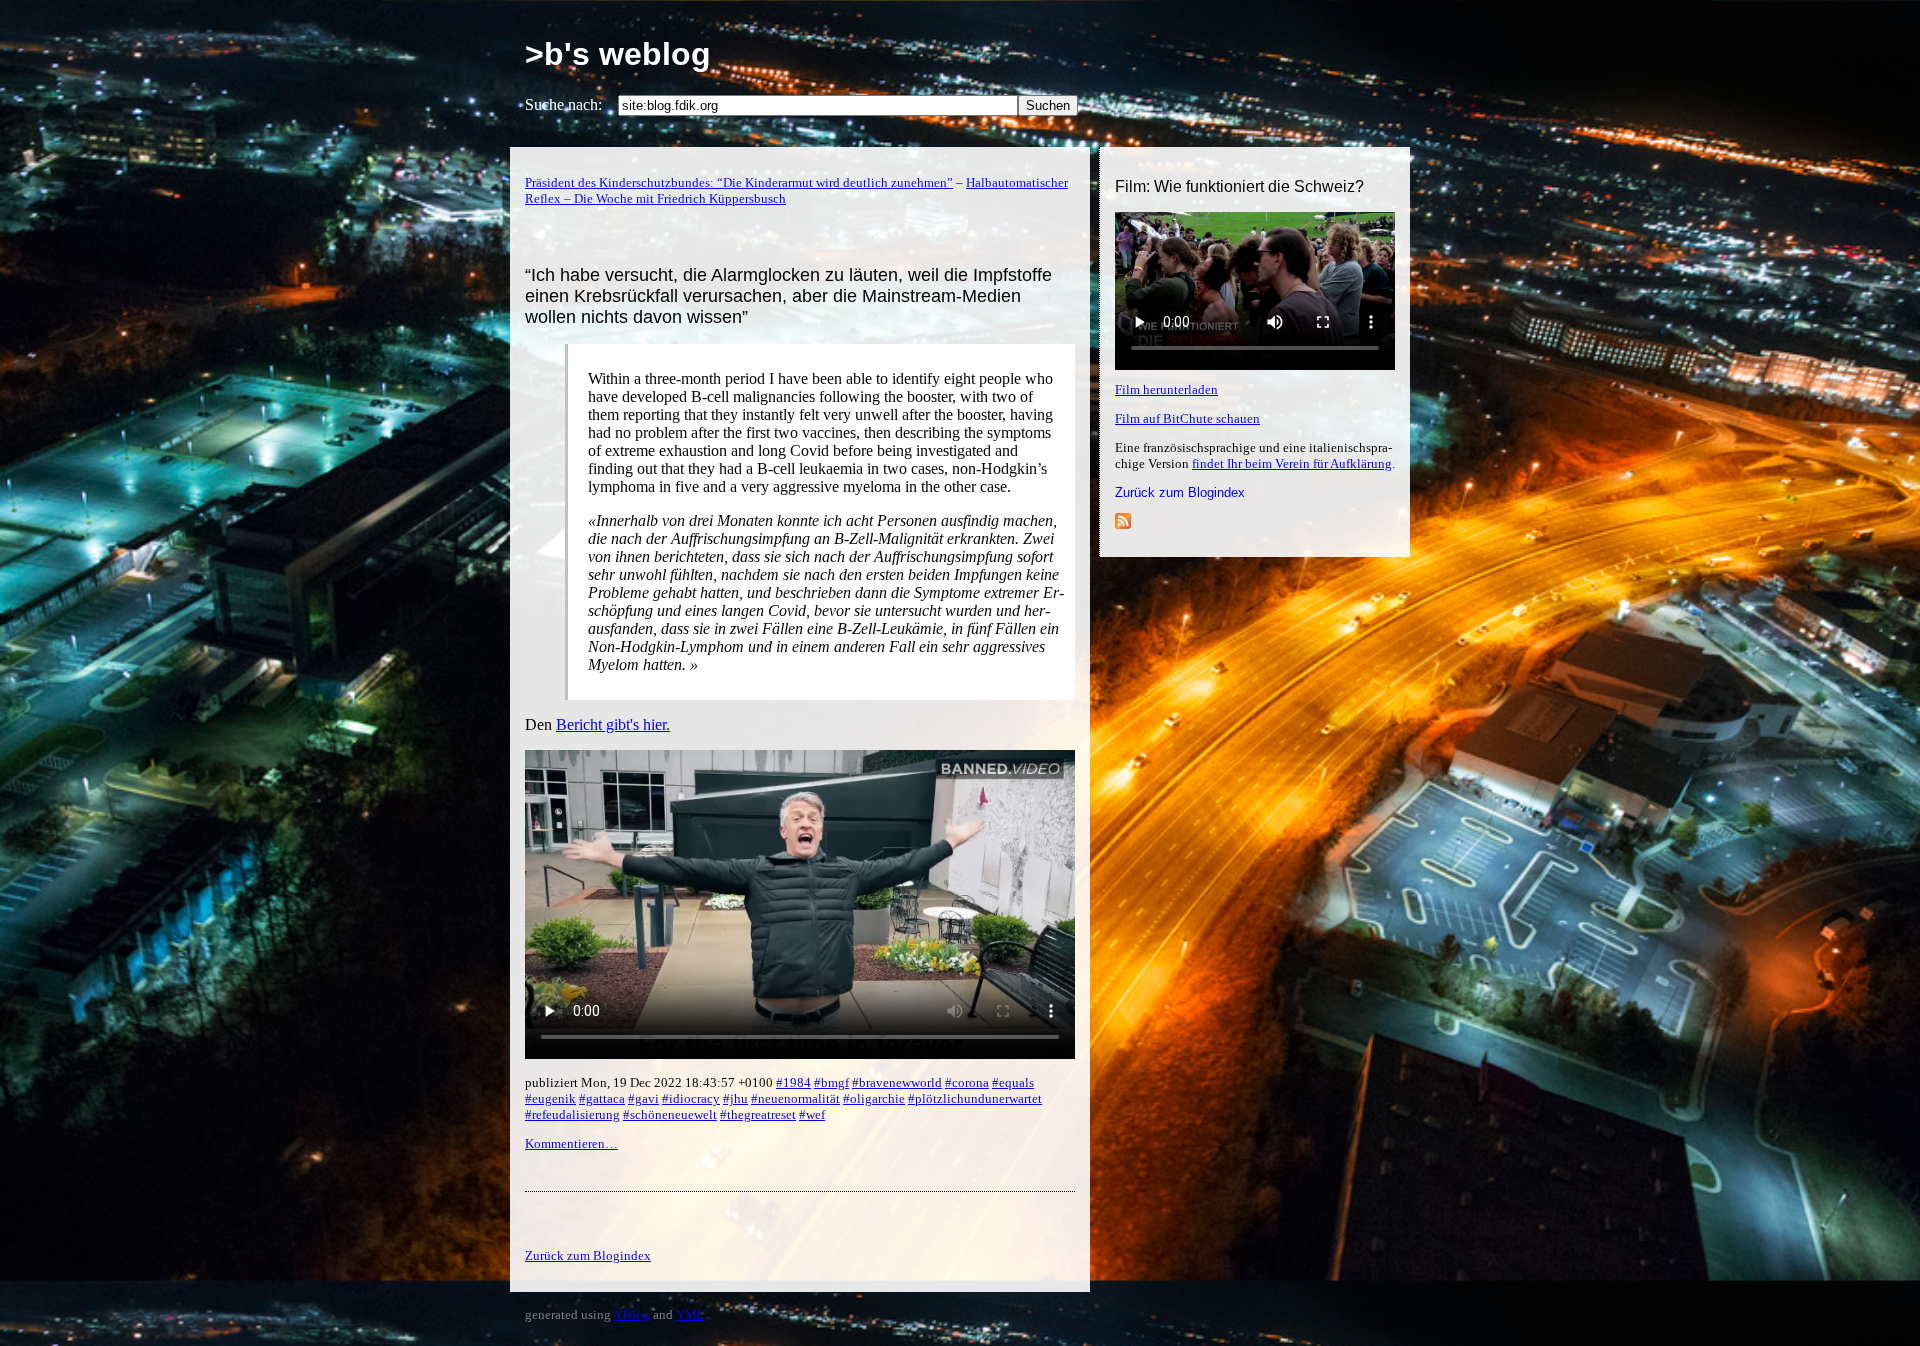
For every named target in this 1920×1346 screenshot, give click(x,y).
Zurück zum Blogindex (1180, 492)
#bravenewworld (897, 1082)
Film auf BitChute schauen (1187, 418)
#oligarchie (874, 1098)
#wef (812, 1114)
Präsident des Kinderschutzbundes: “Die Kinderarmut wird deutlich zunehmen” (739, 182)
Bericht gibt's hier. (613, 724)
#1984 (793, 1082)
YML (690, 1314)
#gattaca (602, 1098)
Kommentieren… (571, 1143)
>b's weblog (618, 54)
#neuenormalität (795, 1098)
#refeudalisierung (572, 1114)
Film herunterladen (1166, 389)
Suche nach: (563, 104)
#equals (1013, 1082)
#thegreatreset (758, 1114)
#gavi (643, 1098)
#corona (967, 1082)
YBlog (632, 1314)
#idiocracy (691, 1098)
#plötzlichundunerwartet (975, 1098)
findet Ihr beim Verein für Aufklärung (1292, 463)
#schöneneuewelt (670, 1114)
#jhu (735, 1098)
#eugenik (550, 1098)
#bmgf (831, 1082)
